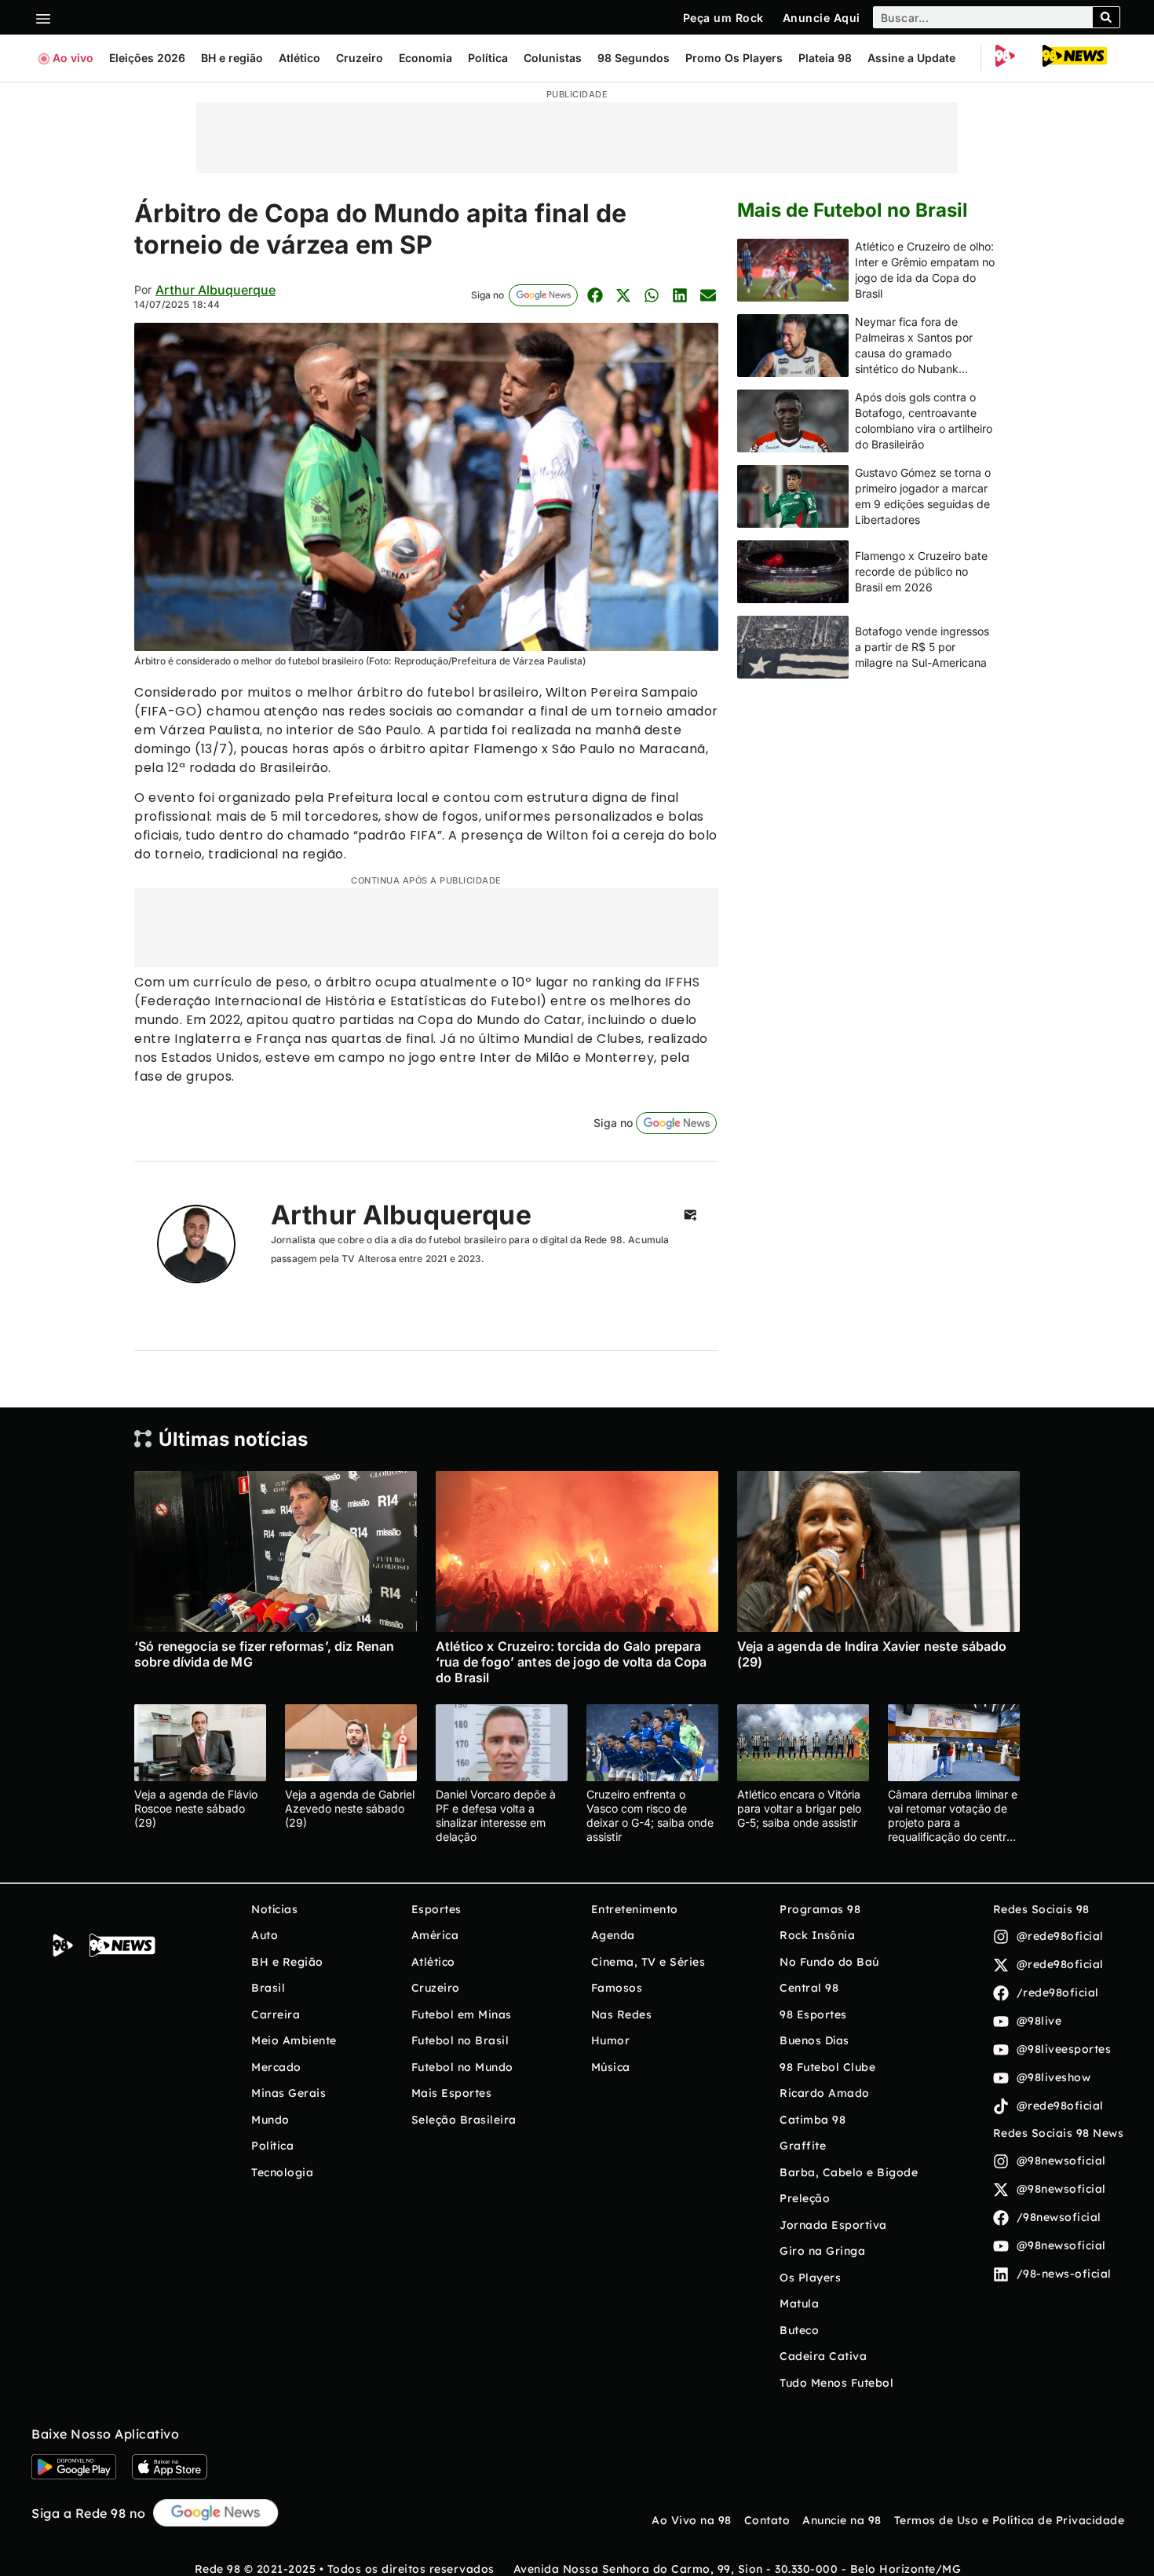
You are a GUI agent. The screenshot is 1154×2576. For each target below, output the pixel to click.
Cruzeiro (360, 58)
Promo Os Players (734, 58)
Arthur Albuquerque (215, 290)
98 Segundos (634, 58)
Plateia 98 (825, 58)
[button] (595, 295)
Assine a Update (911, 58)
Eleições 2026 (147, 58)
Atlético (299, 58)
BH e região (232, 58)
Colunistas (553, 58)
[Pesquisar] (1106, 17)
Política (488, 58)
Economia (425, 58)
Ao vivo (73, 58)
